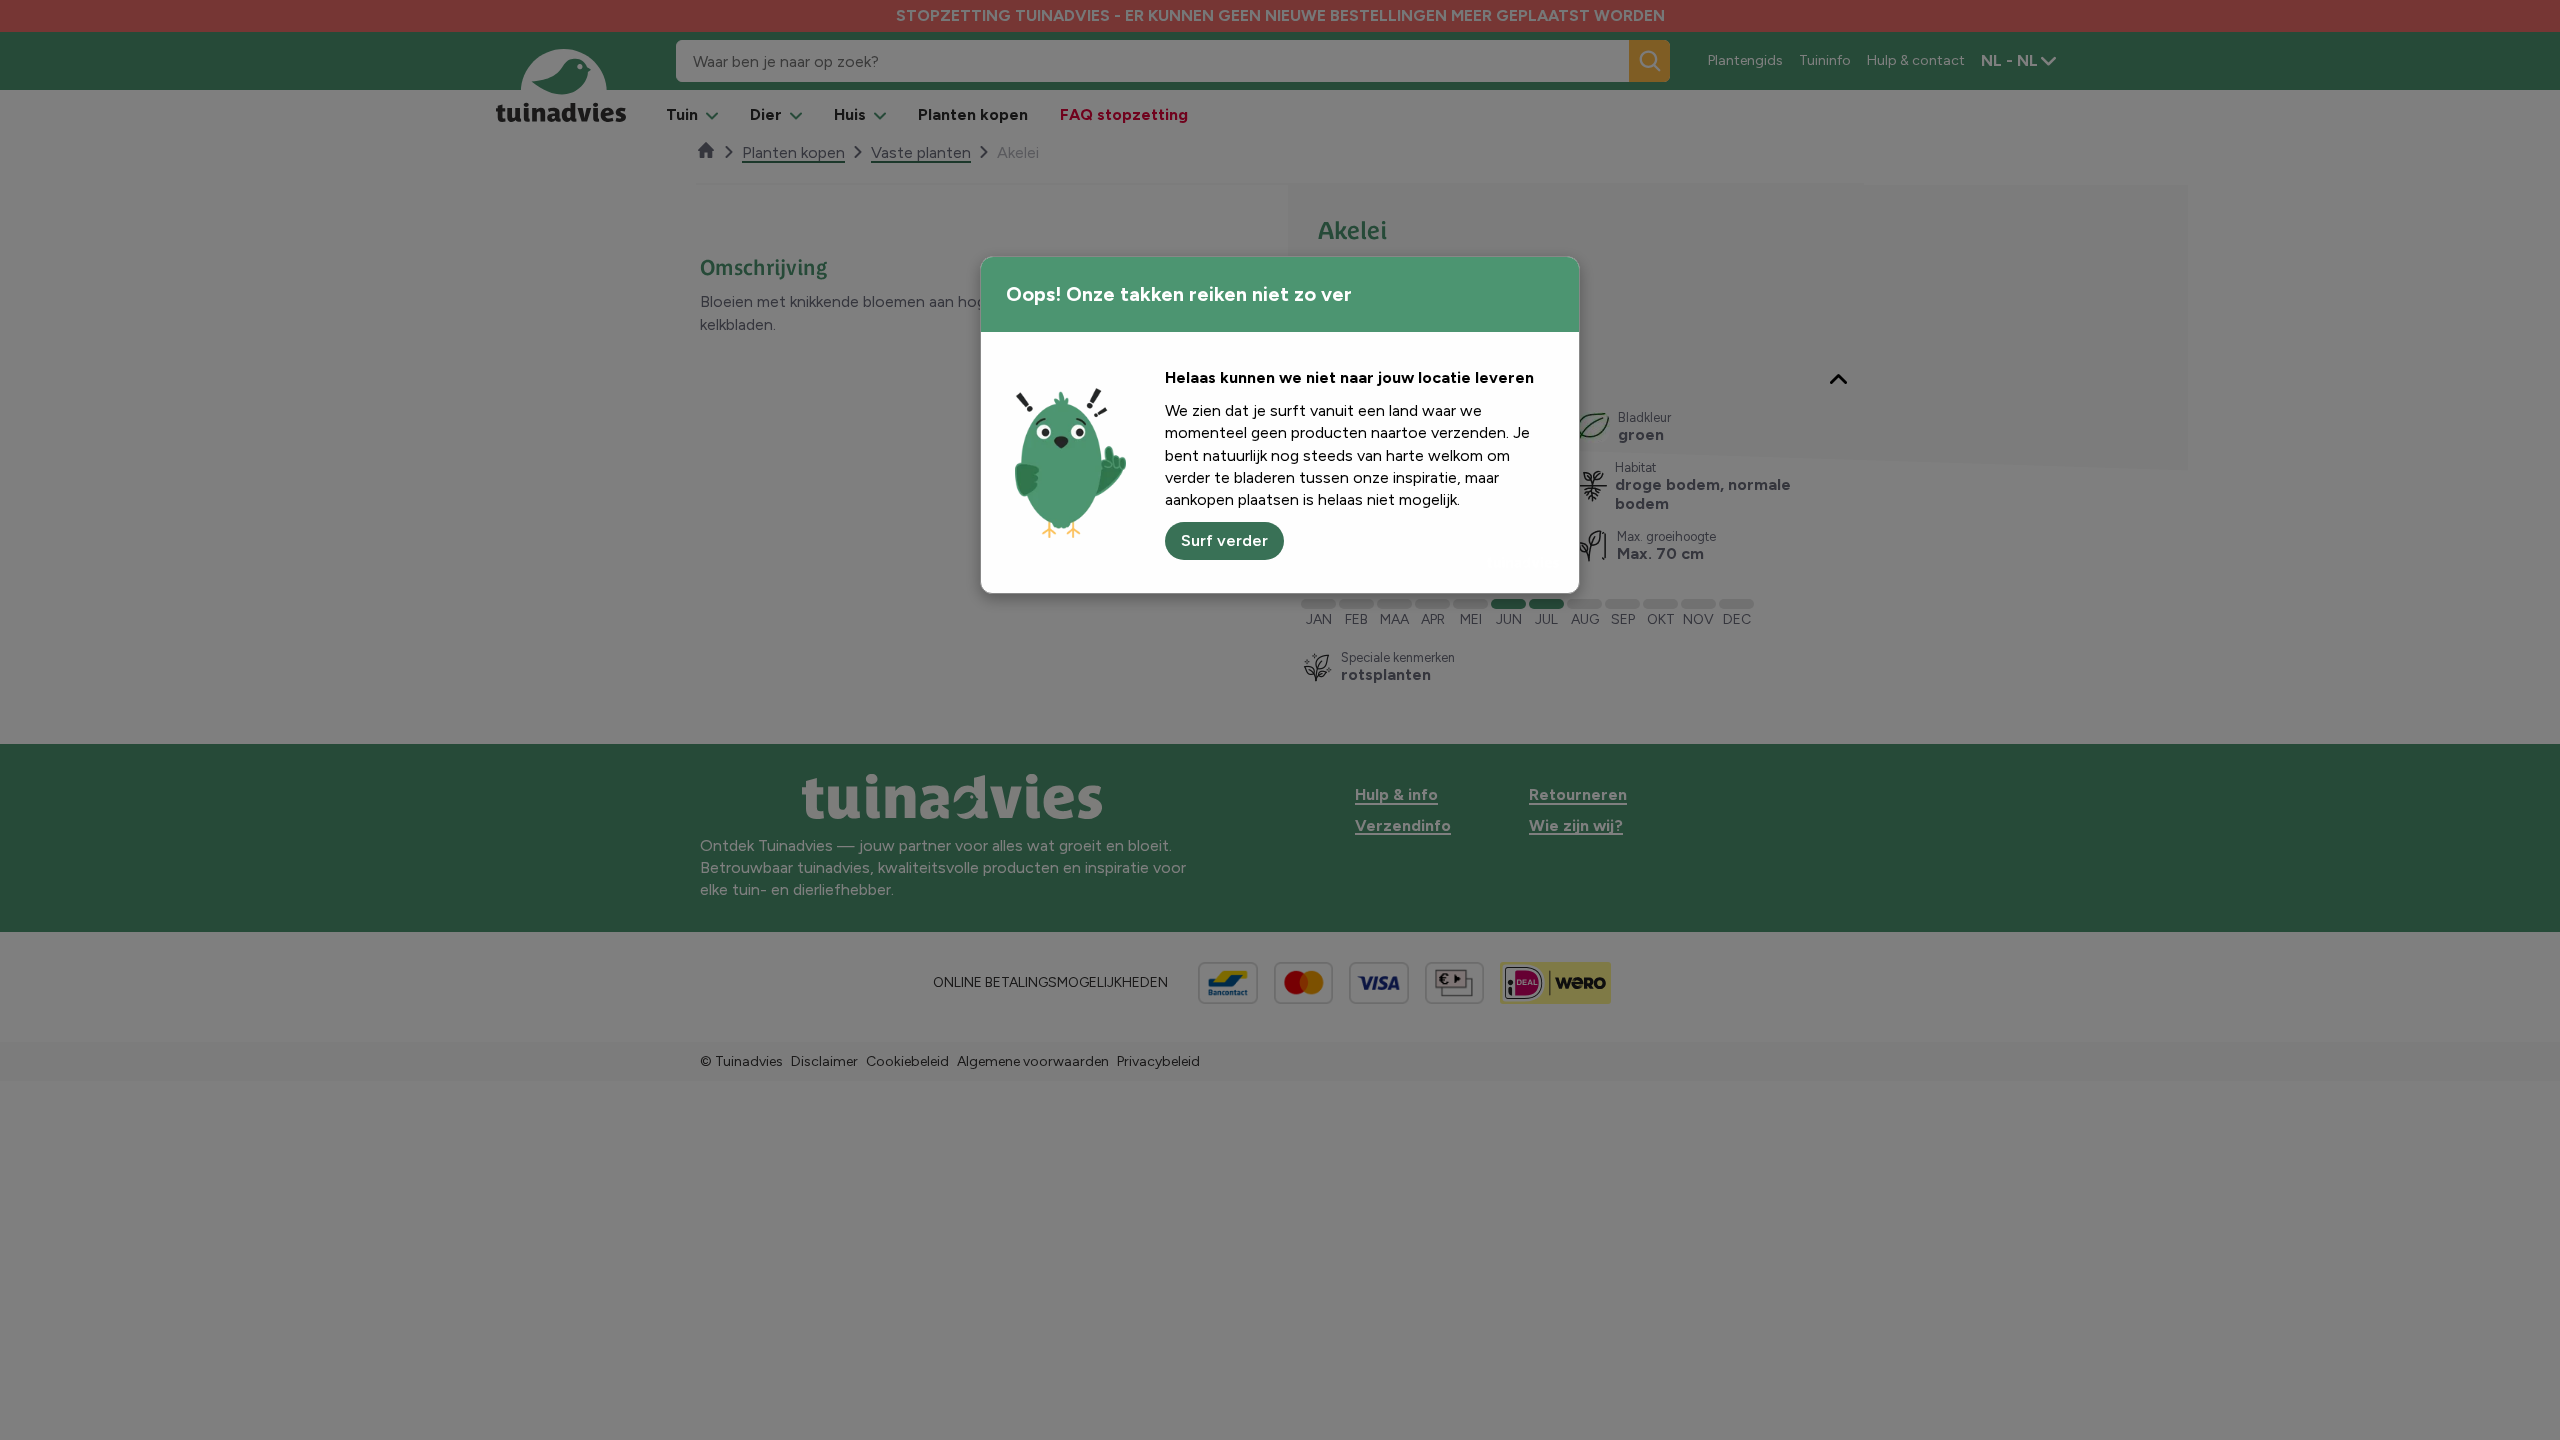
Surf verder (1224, 540)
